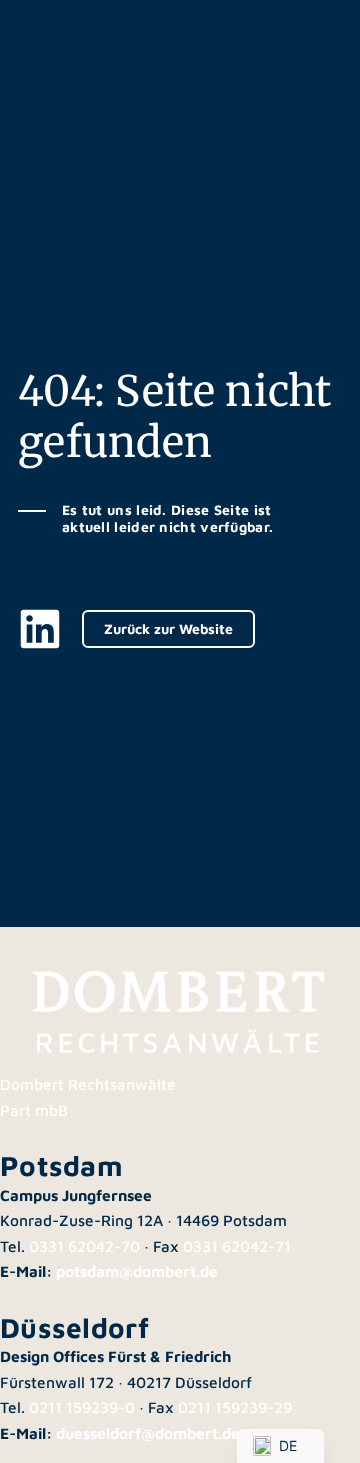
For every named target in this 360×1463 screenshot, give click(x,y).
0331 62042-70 (84, 1246)
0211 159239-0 (82, 1407)
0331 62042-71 (237, 1246)
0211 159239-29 (235, 1407)
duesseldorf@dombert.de (148, 1433)
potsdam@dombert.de (137, 1271)
